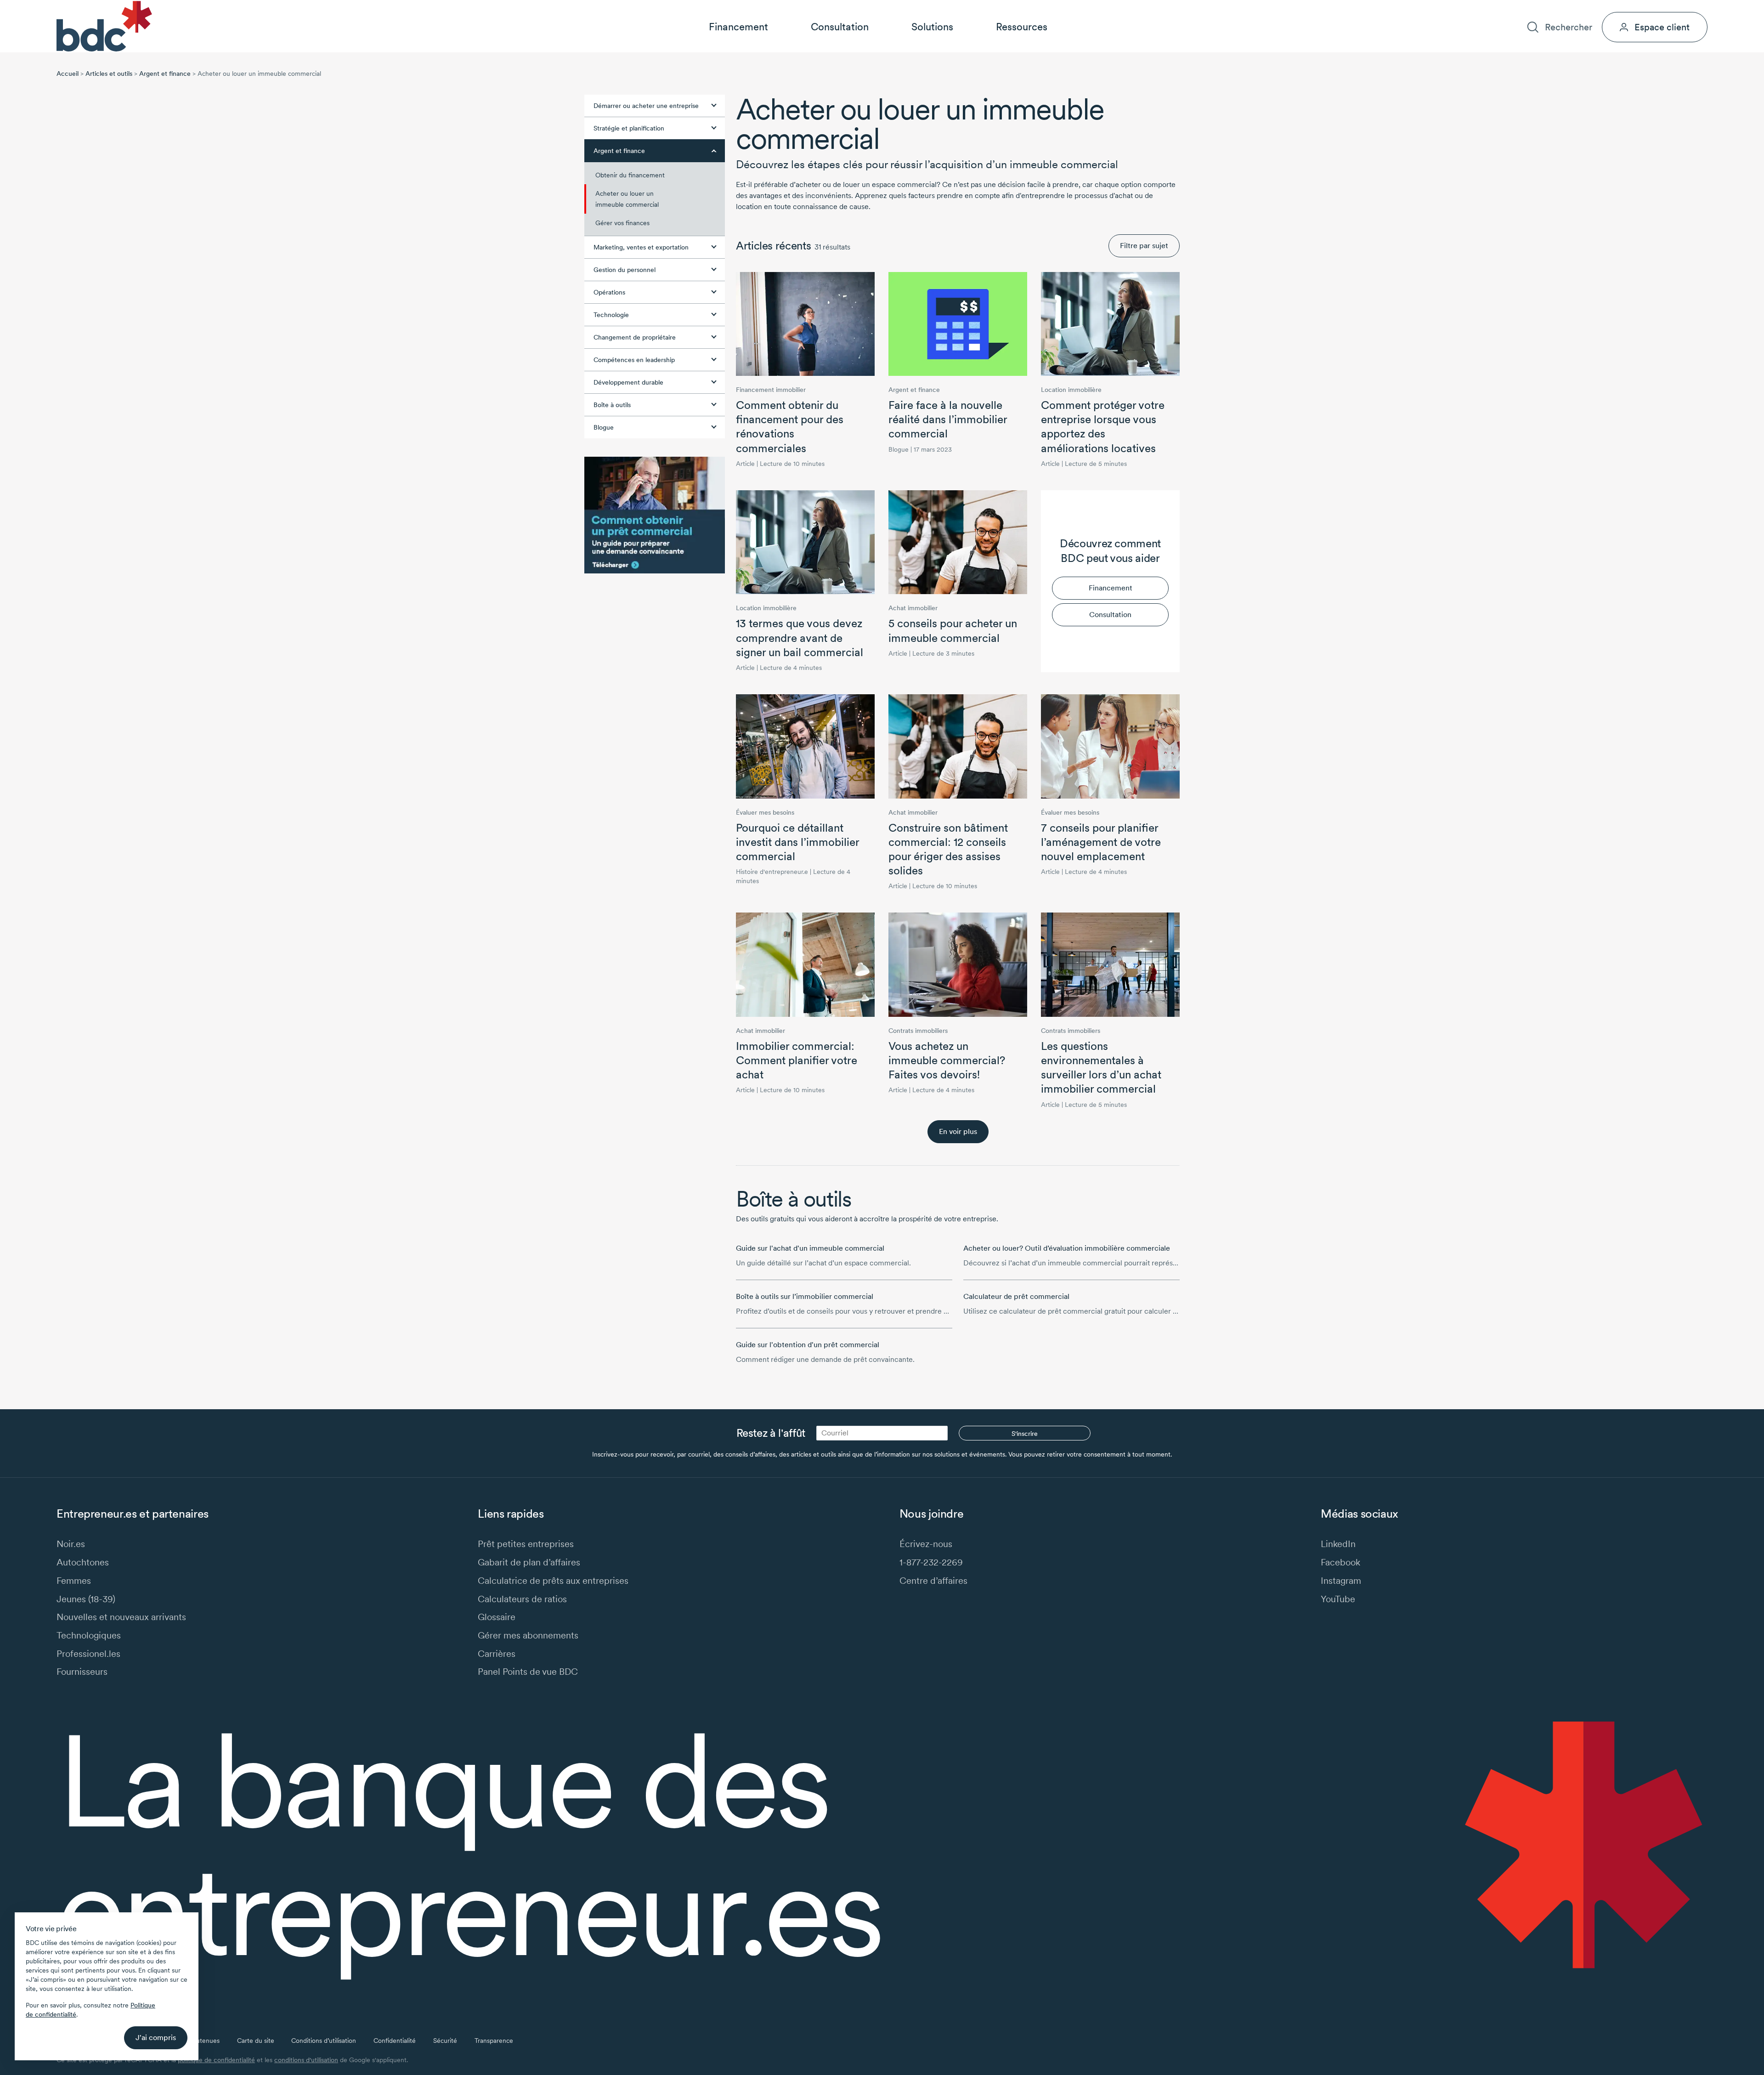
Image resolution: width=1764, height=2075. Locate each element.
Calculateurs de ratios (522, 1599)
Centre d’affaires (933, 1580)
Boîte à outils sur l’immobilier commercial (805, 1296)
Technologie (611, 315)
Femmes (74, 1580)
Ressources (1022, 27)
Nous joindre (1647, 8)
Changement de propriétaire (635, 337)
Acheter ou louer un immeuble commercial (627, 199)
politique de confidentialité (216, 2060)
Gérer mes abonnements (528, 1635)
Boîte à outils (612, 405)
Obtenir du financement (630, 175)
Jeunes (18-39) (86, 1599)
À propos (1555, 8)
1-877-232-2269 (931, 1562)
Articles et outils (109, 74)
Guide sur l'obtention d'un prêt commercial (808, 1345)
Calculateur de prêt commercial (1016, 1296)
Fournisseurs (82, 1671)
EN (1703, 8)
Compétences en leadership (634, 360)
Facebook (1340, 1562)
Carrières (1598, 8)
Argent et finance (165, 74)
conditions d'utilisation (306, 2060)
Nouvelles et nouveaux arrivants (121, 1617)
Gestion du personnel (625, 270)
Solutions (932, 27)
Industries (1510, 8)
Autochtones (83, 1562)
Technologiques (89, 1635)
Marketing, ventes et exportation (641, 247)
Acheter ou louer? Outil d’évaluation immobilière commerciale (1067, 1248)
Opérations (609, 292)
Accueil (68, 74)
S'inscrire (1025, 1434)
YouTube (1338, 1599)
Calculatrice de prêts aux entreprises (553, 1580)
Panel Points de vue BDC (528, 1671)
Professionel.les (88, 1653)
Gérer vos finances (622, 223)
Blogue (604, 427)
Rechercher (1568, 27)
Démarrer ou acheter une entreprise (646, 106)
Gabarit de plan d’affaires (529, 1562)
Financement (738, 27)
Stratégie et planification (629, 128)
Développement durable (628, 382)
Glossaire (497, 1617)
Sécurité (445, 2041)
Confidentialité (395, 2041)
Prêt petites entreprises (526, 1544)
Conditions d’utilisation (324, 2041)
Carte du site (256, 2041)
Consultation (840, 27)
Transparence (494, 2041)
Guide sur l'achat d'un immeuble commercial (810, 1248)
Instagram (1341, 1580)
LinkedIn (1338, 1544)
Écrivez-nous (926, 1544)
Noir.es (71, 1544)
